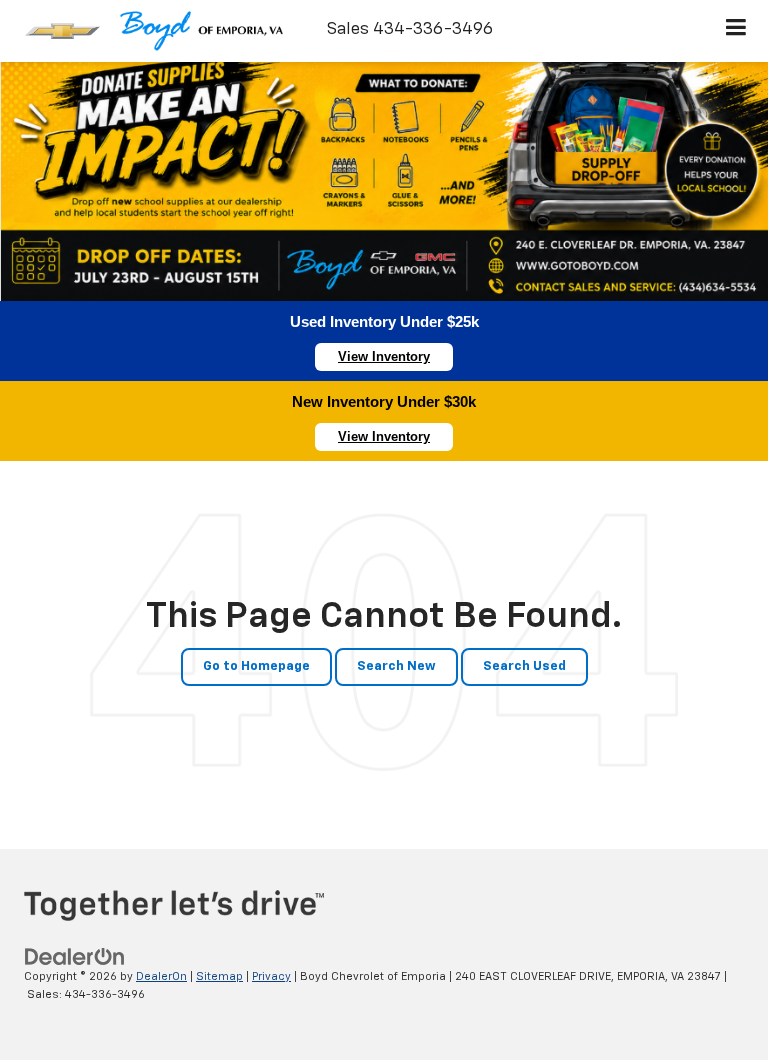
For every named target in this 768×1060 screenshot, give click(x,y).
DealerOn (161, 976)
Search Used (524, 666)
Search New (396, 666)
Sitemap (219, 976)
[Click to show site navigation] (736, 31)
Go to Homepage (256, 666)
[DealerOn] (75, 956)
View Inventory (384, 356)
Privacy (271, 976)
